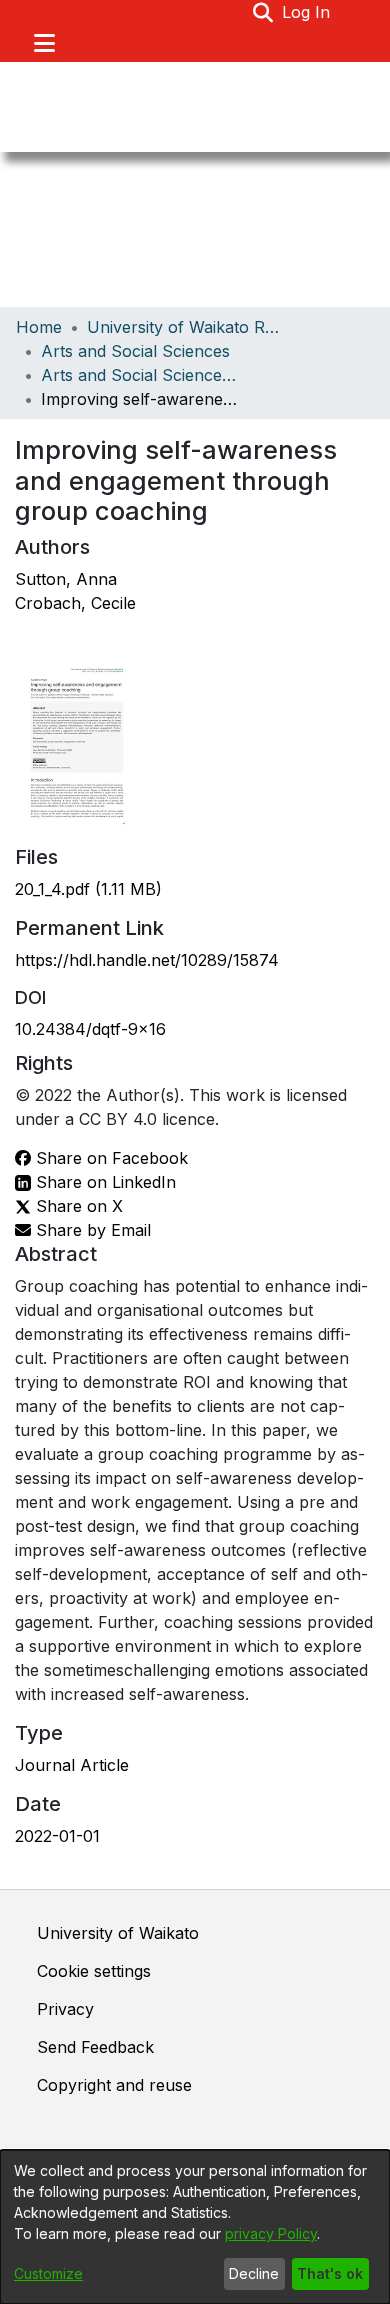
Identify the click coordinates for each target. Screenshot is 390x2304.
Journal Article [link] (72, 1765)
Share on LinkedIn (103, 1182)
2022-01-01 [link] (57, 1836)
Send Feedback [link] (95, 2047)
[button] (263, 12)
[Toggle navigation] (44, 43)
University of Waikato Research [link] (187, 327)
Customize (48, 2273)
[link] (88, 889)
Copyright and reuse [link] (114, 2085)
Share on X (77, 1206)
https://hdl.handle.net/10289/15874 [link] (147, 960)
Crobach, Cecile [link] (75, 603)
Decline (254, 2273)
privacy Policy (271, 2233)
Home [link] (39, 327)
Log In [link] (307, 12)
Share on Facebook (109, 1158)
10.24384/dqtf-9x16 (90, 1029)
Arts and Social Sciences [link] (135, 351)
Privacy (65, 2009)
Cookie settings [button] (94, 1971)
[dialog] (195, 2227)
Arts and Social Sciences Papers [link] (141, 375)
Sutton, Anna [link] (66, 579)
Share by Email (91, 1230)
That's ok (330, 2273)
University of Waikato (118, 1933)
